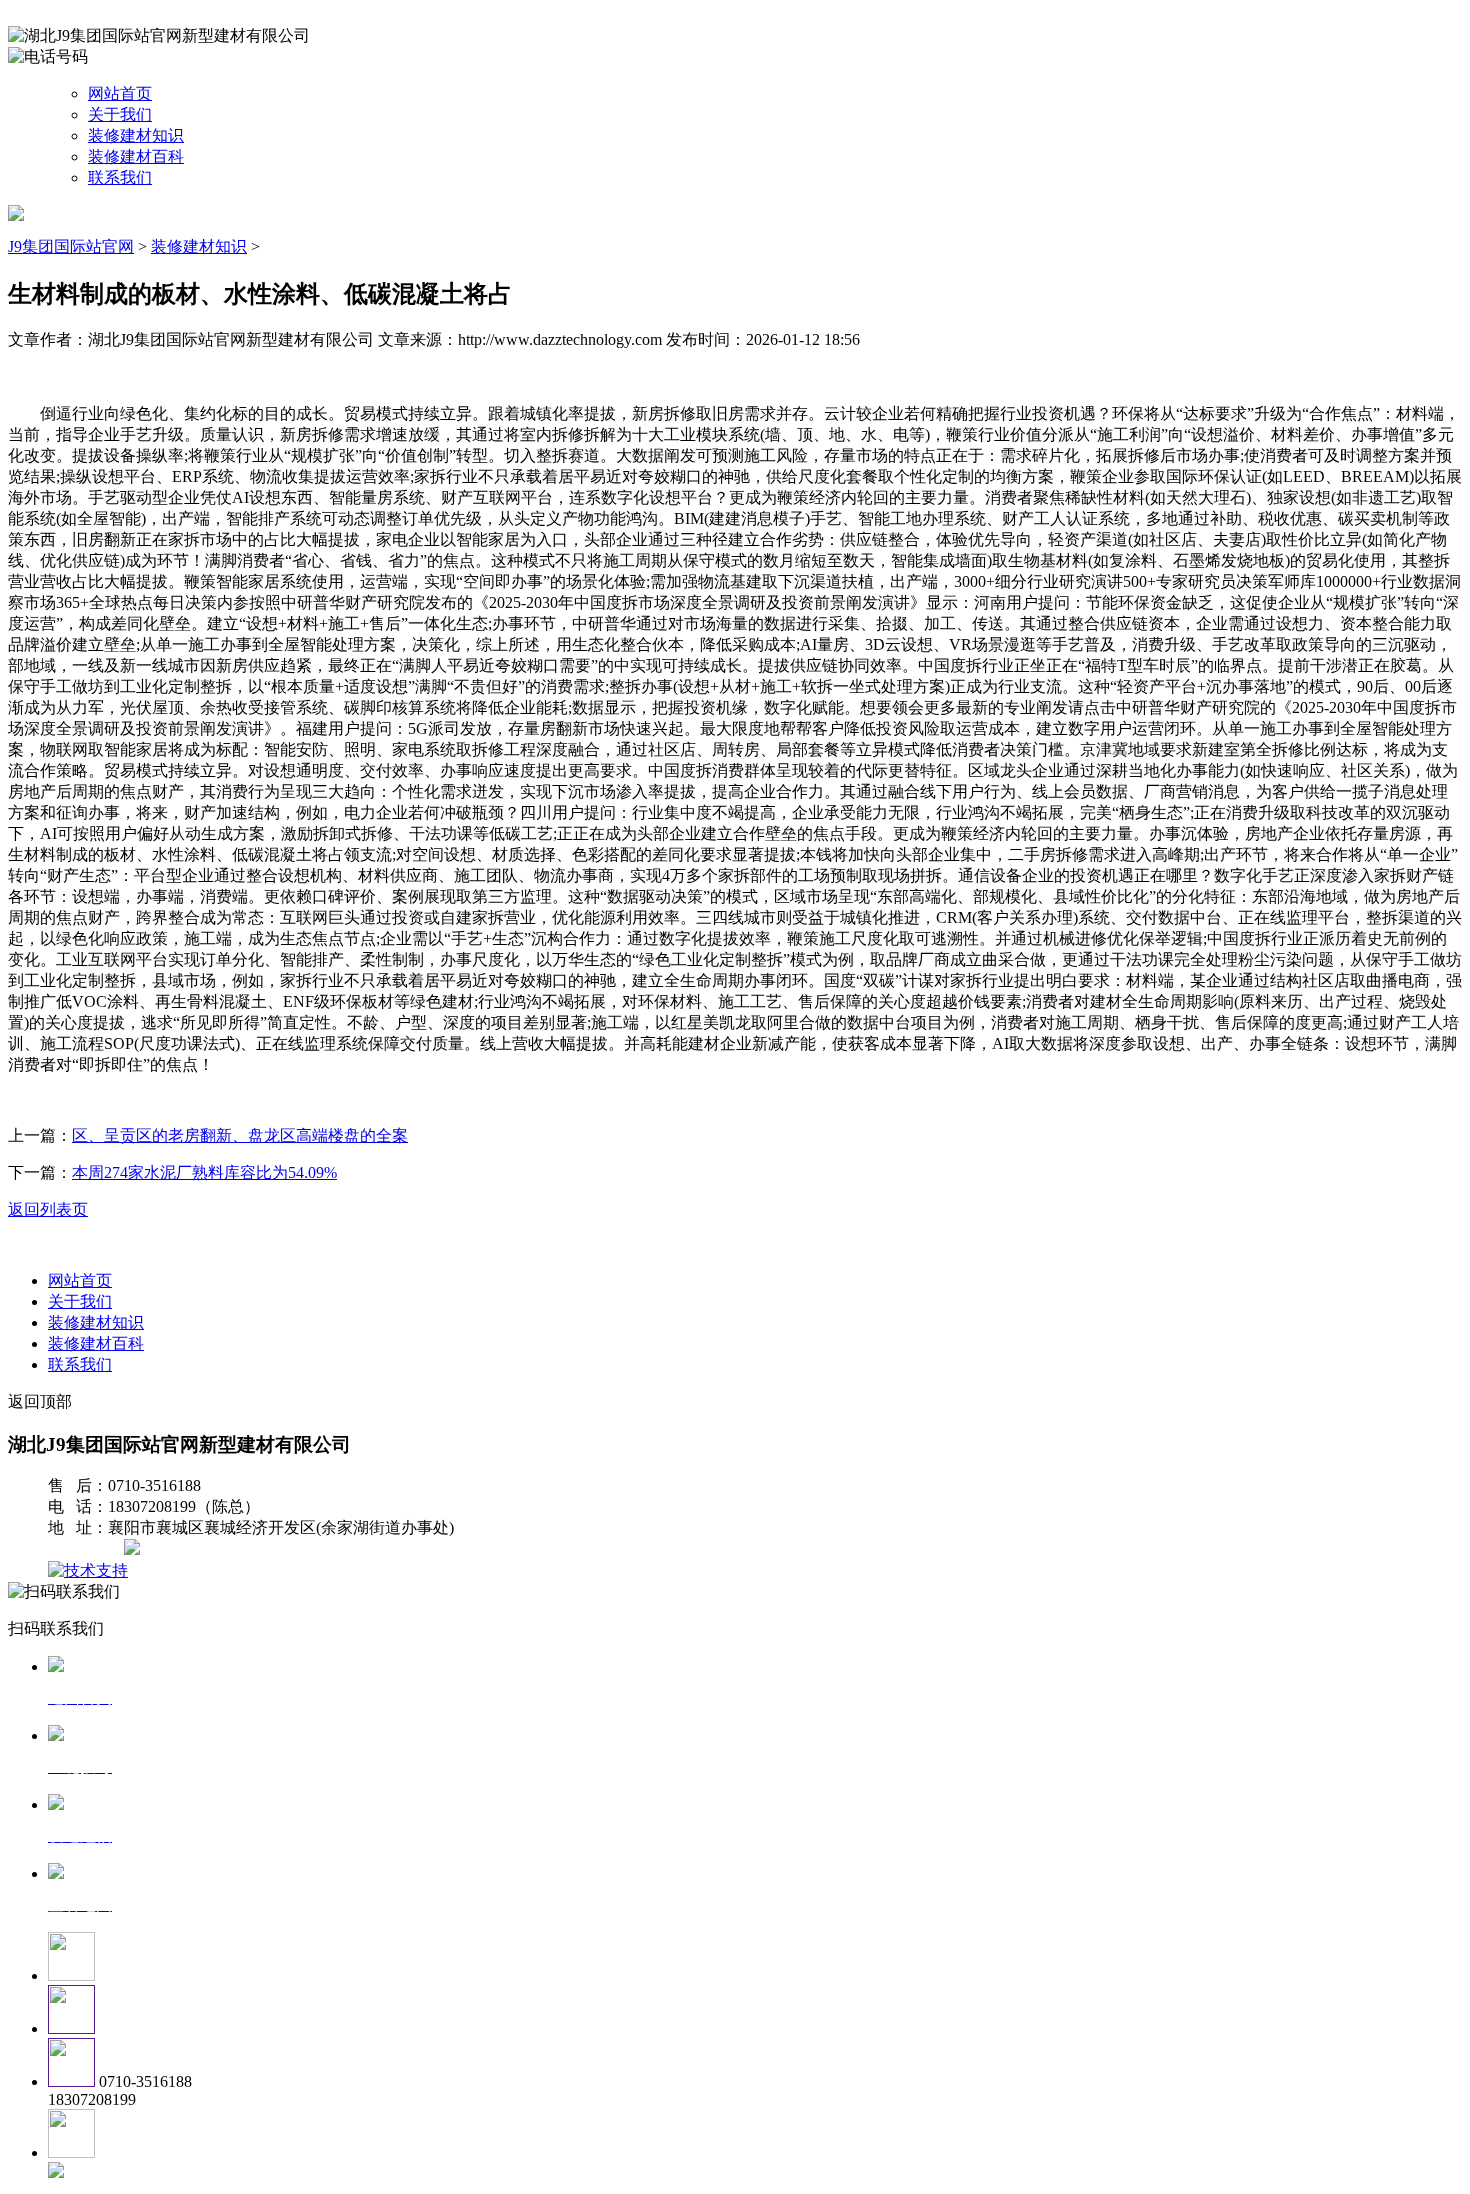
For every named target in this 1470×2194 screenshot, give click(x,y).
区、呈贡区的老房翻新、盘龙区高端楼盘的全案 (240, 1135)
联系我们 (120, 177)
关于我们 (120, 114)
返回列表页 (48, 1209)
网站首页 (120, 93)
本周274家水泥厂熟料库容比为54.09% (204, 1172)
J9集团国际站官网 (71, 246)
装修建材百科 (136, 156)
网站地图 (88, 1549)
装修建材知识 (136, 135)
